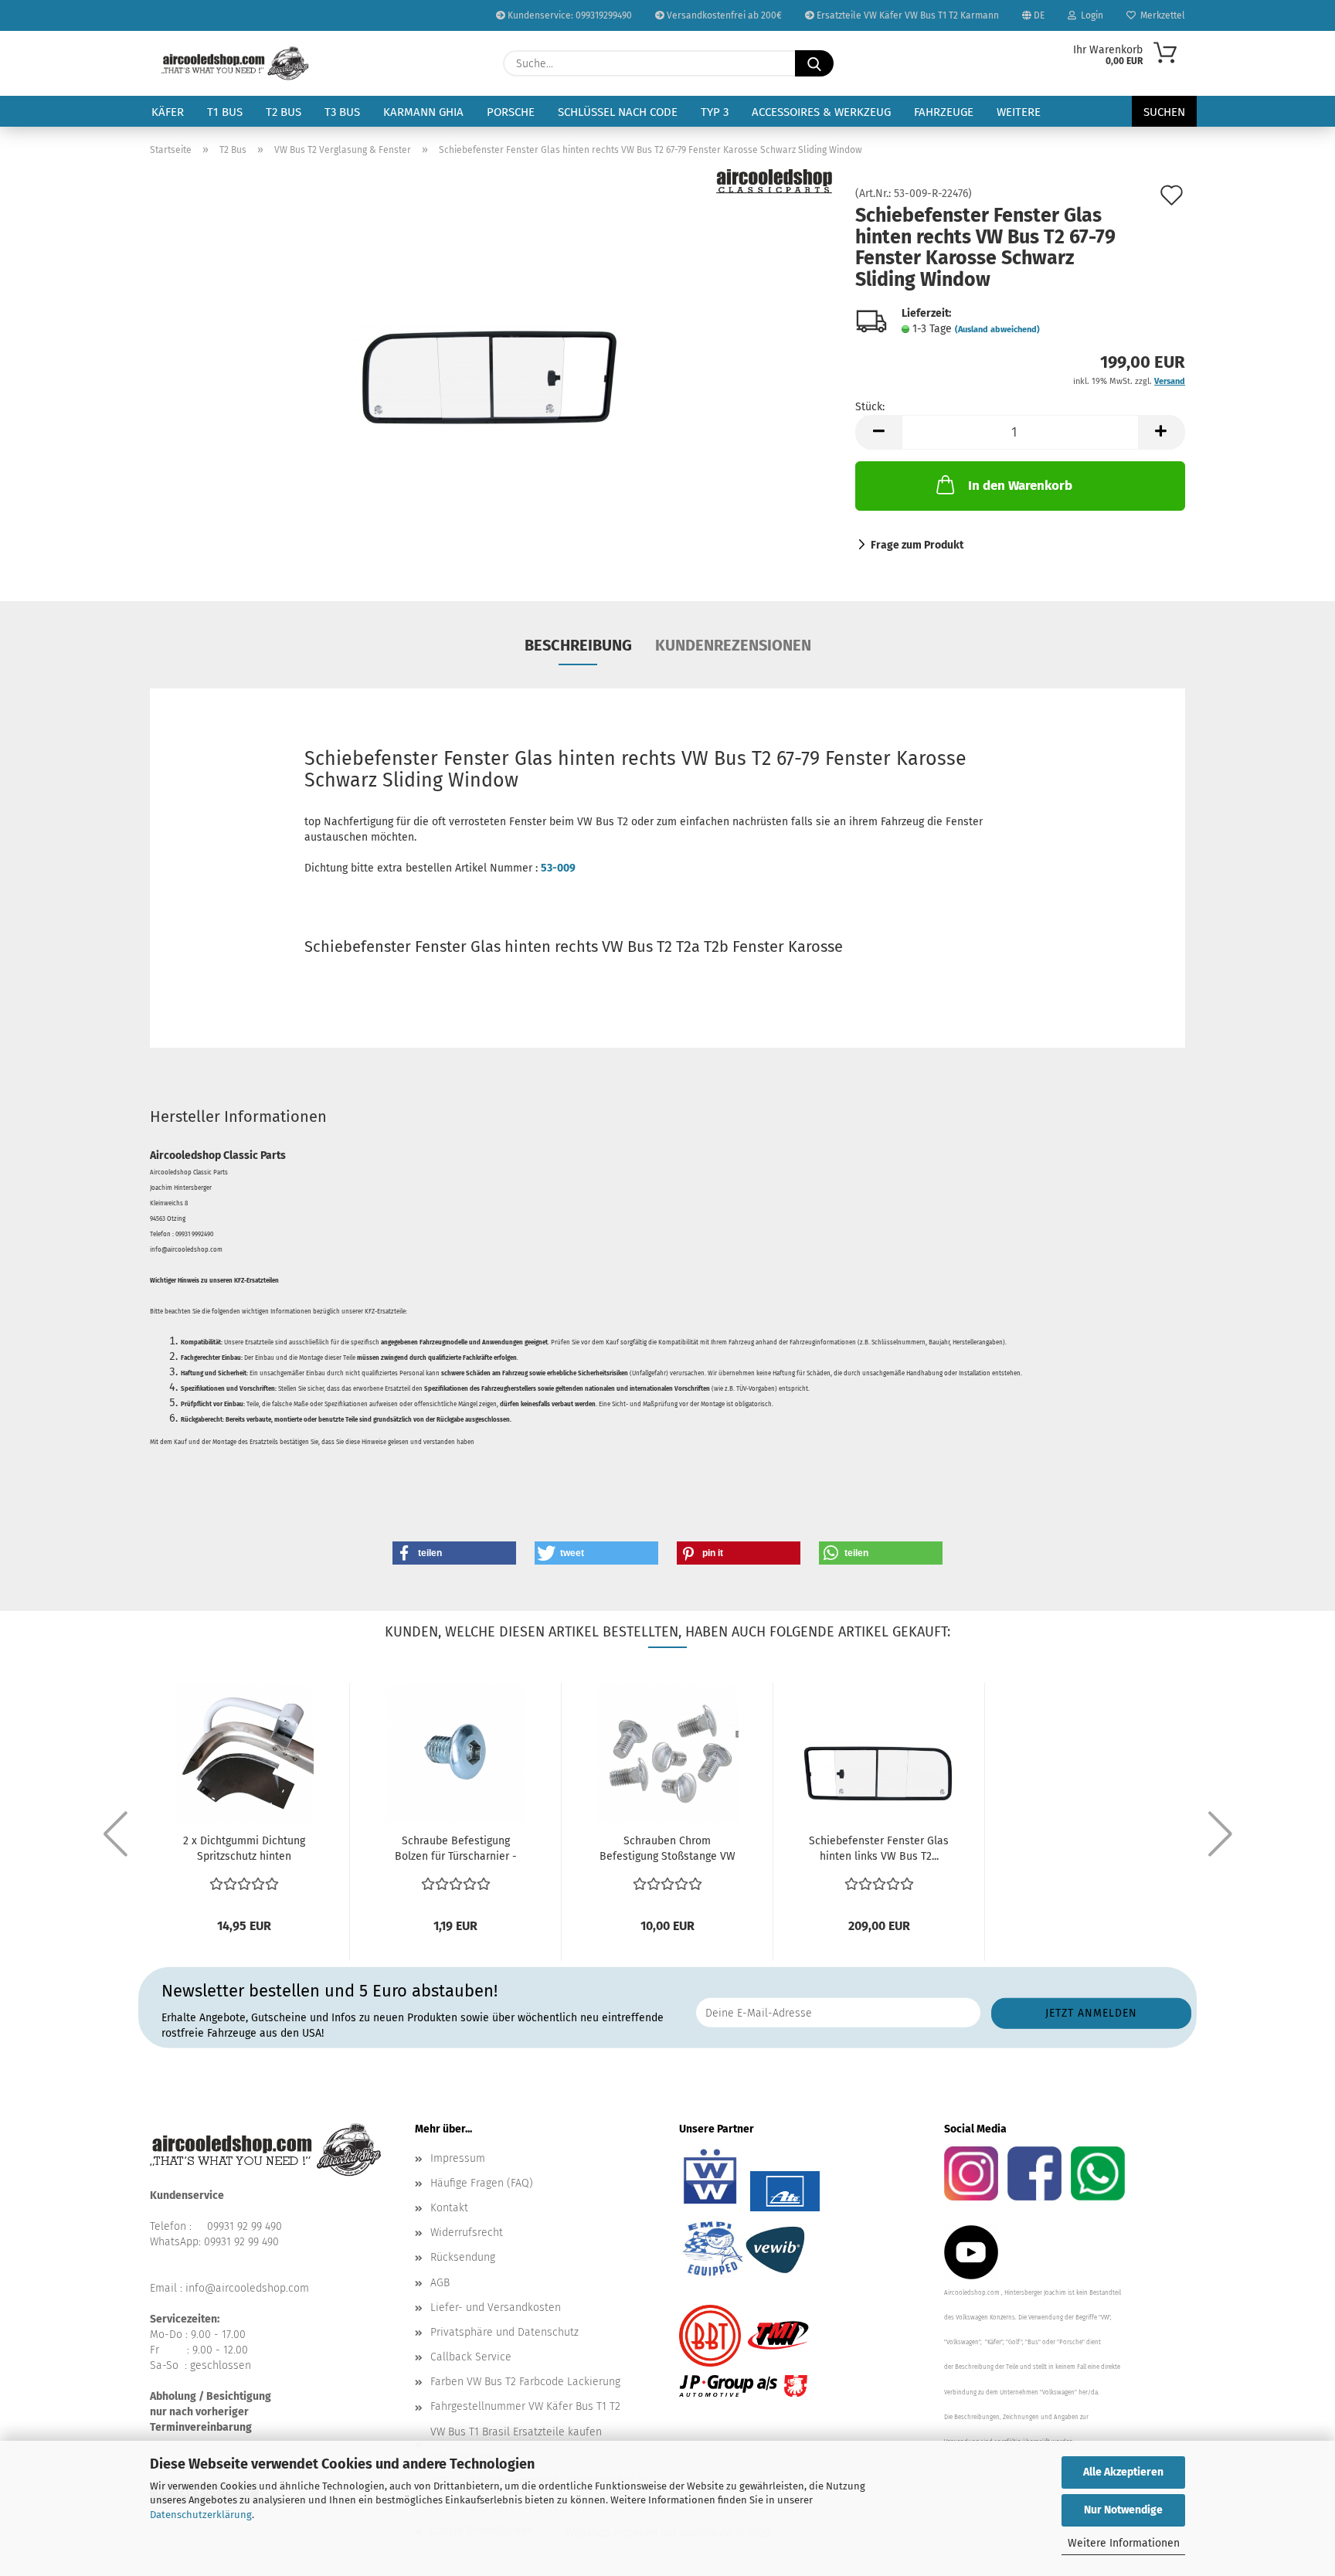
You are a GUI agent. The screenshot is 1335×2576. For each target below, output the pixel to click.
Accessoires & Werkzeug (821, 112)
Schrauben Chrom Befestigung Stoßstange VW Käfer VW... (667, 1849)
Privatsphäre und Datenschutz (504, 2332)
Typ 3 (715, 112)
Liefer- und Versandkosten (496, 2308)
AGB (440, 2283)
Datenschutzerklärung (201, 2515)
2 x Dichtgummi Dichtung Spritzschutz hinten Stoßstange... (244, 1849)
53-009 (558, 868)
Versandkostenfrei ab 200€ (723, 15)
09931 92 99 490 (245, 2226)
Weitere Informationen (1124, 2543)
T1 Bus (225, 112)
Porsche (511, 112)
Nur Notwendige (1123, 2510)
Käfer (168, 112)
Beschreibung (578, 645)
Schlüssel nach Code (618, 112)
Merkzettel (1160, 15)
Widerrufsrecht (467, 2233)
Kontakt (449, 2208)
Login (1090, 15)
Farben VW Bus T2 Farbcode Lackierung (525, 2382)
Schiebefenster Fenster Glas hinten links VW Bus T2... (879, 1849)
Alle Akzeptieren (1123, 2472)
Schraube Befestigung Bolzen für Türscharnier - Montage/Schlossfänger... (456, 1849)
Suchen (1164, 112)
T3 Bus (342, 112)
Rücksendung (463, 2257)
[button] (878, 432)
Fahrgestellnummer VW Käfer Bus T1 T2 (525, 2406)
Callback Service (471, 2357)
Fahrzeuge (944, 112)
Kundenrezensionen (733, 645)
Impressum (458, 2158)
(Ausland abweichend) (997, 330)
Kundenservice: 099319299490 (569, 15)
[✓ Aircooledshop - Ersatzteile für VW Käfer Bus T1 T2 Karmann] (235, 63)
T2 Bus (284, 112)
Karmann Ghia (423, 112)
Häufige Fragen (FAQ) (482, 2183)
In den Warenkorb (1020, 486)
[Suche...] (814, 63)
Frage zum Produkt (917, 545)
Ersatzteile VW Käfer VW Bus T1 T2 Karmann (907, 15)
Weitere (1019, 112)
